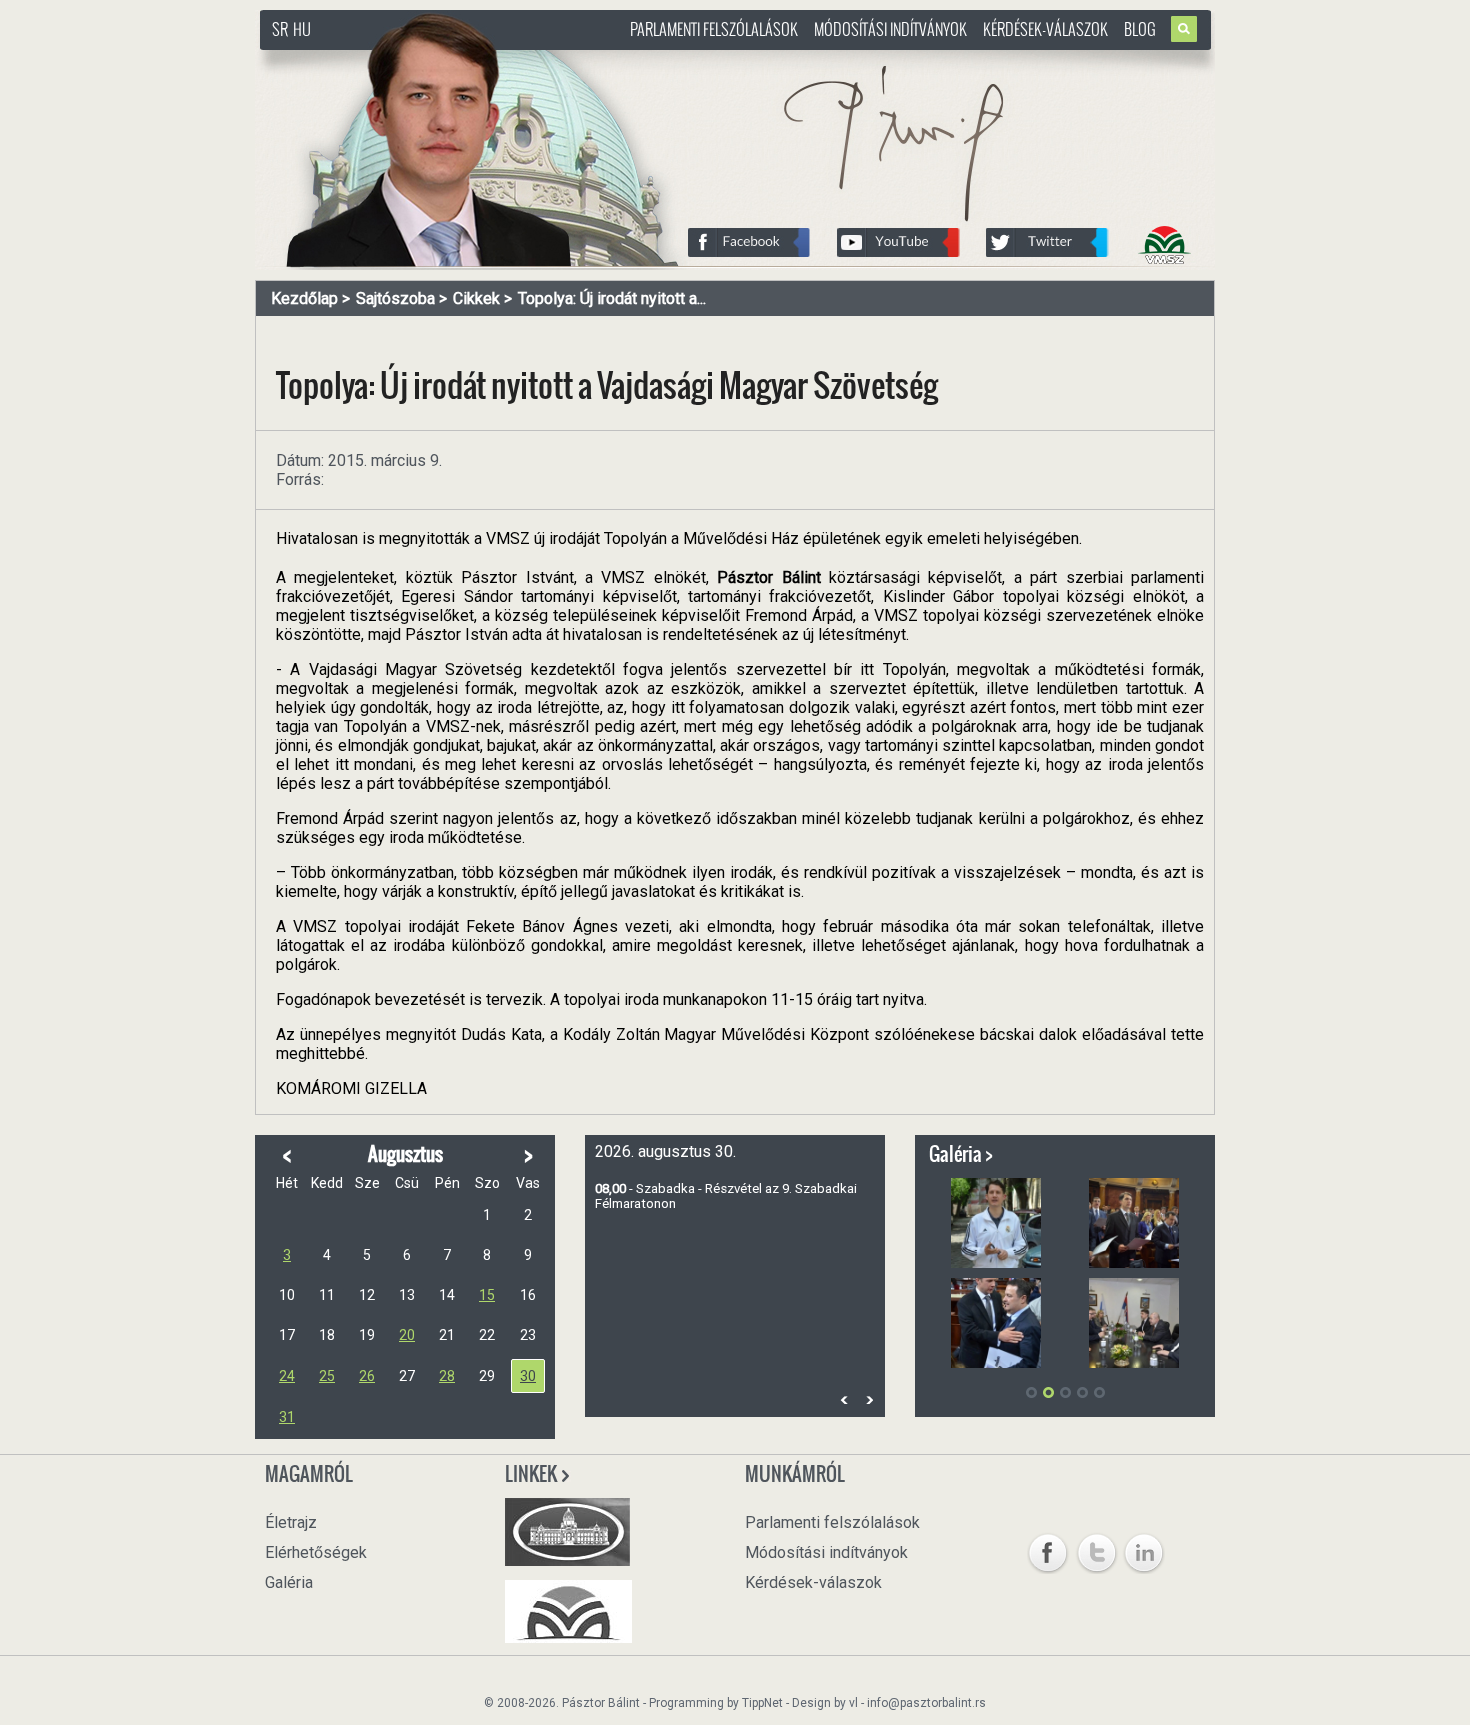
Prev (844, 1400)
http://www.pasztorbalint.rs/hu (421, 59)
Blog (1140, 29)
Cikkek (476, 298)
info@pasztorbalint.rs (926, 1703)
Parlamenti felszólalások (714, 29)
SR (280, 29)
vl (853, 1703)
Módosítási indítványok (890, 29)
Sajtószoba (395, 298)
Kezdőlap (304, 298)
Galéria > (961, 1154)
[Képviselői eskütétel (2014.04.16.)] (1134, 1223)
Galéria (289, 1582)
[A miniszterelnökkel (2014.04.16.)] (996, 1323)
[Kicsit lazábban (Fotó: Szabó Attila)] (996, 1223)
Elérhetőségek (316, 1552)
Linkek (532, 1474)
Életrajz (291, 1522)
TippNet (762, 1703)
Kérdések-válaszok (1045, 29)
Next (869, 1400)
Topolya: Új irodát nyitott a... (612, 298)
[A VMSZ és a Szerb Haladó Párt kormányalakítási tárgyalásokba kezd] (1134, 1323)
